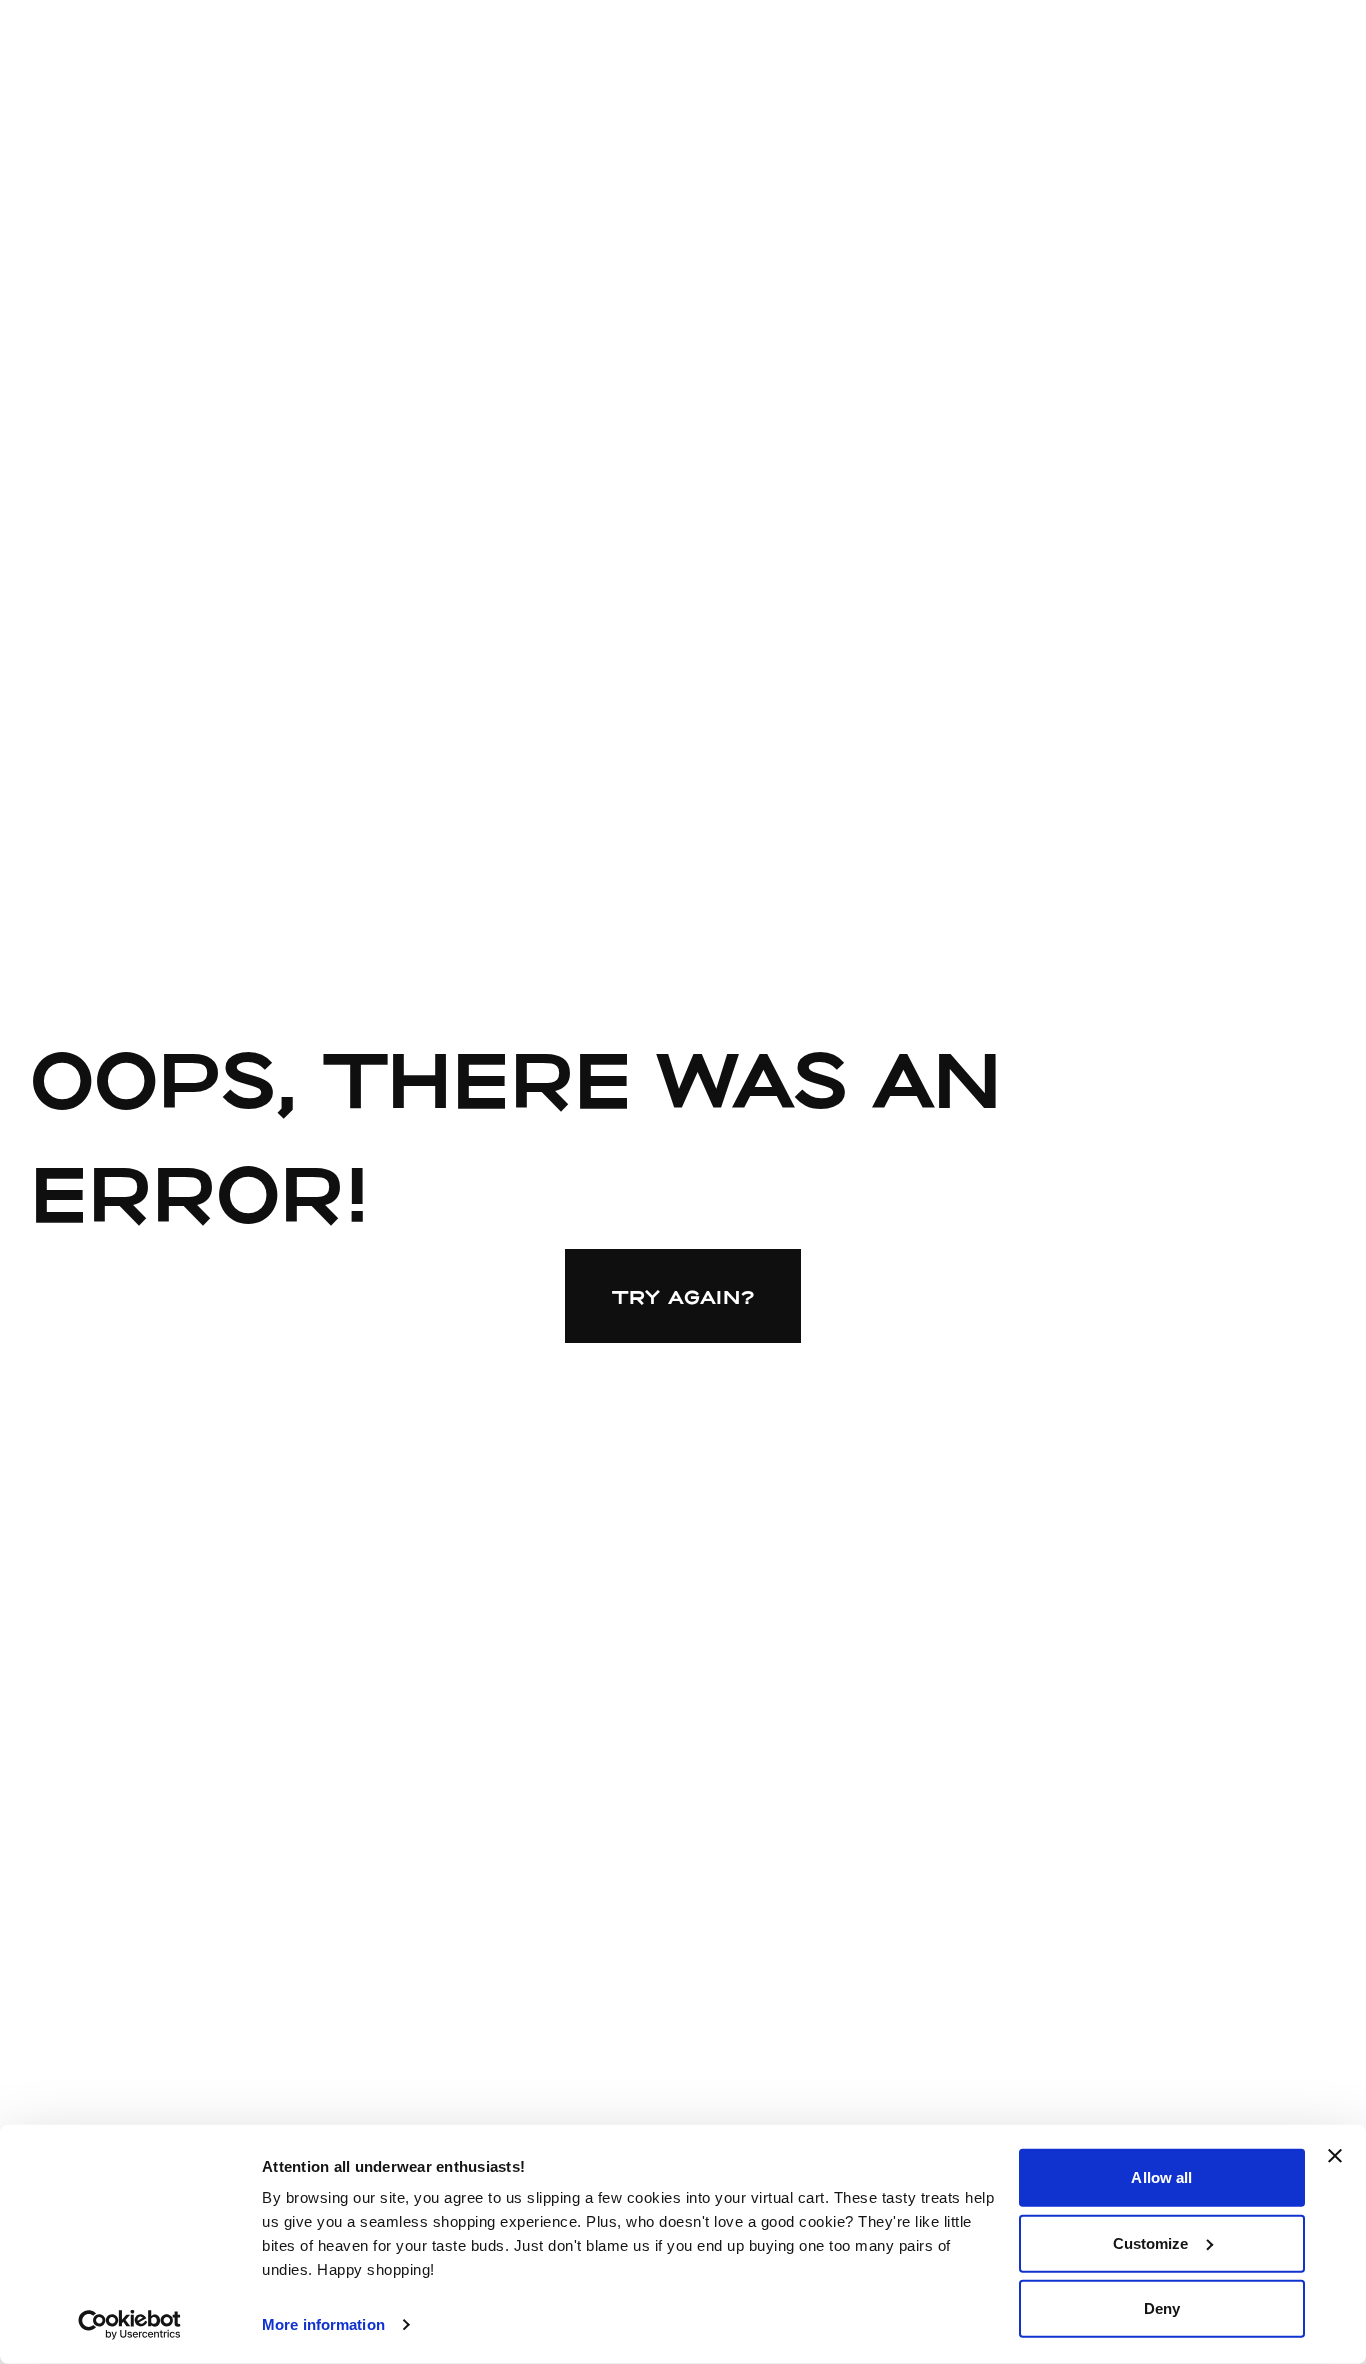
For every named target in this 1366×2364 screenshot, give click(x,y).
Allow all (1161, 2177)
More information (323, 2324)
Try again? (683, 1296)
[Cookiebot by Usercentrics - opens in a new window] (129, 2325)
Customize (1151, 2242)
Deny (1162, 2308)
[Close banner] (1335, 2156)
